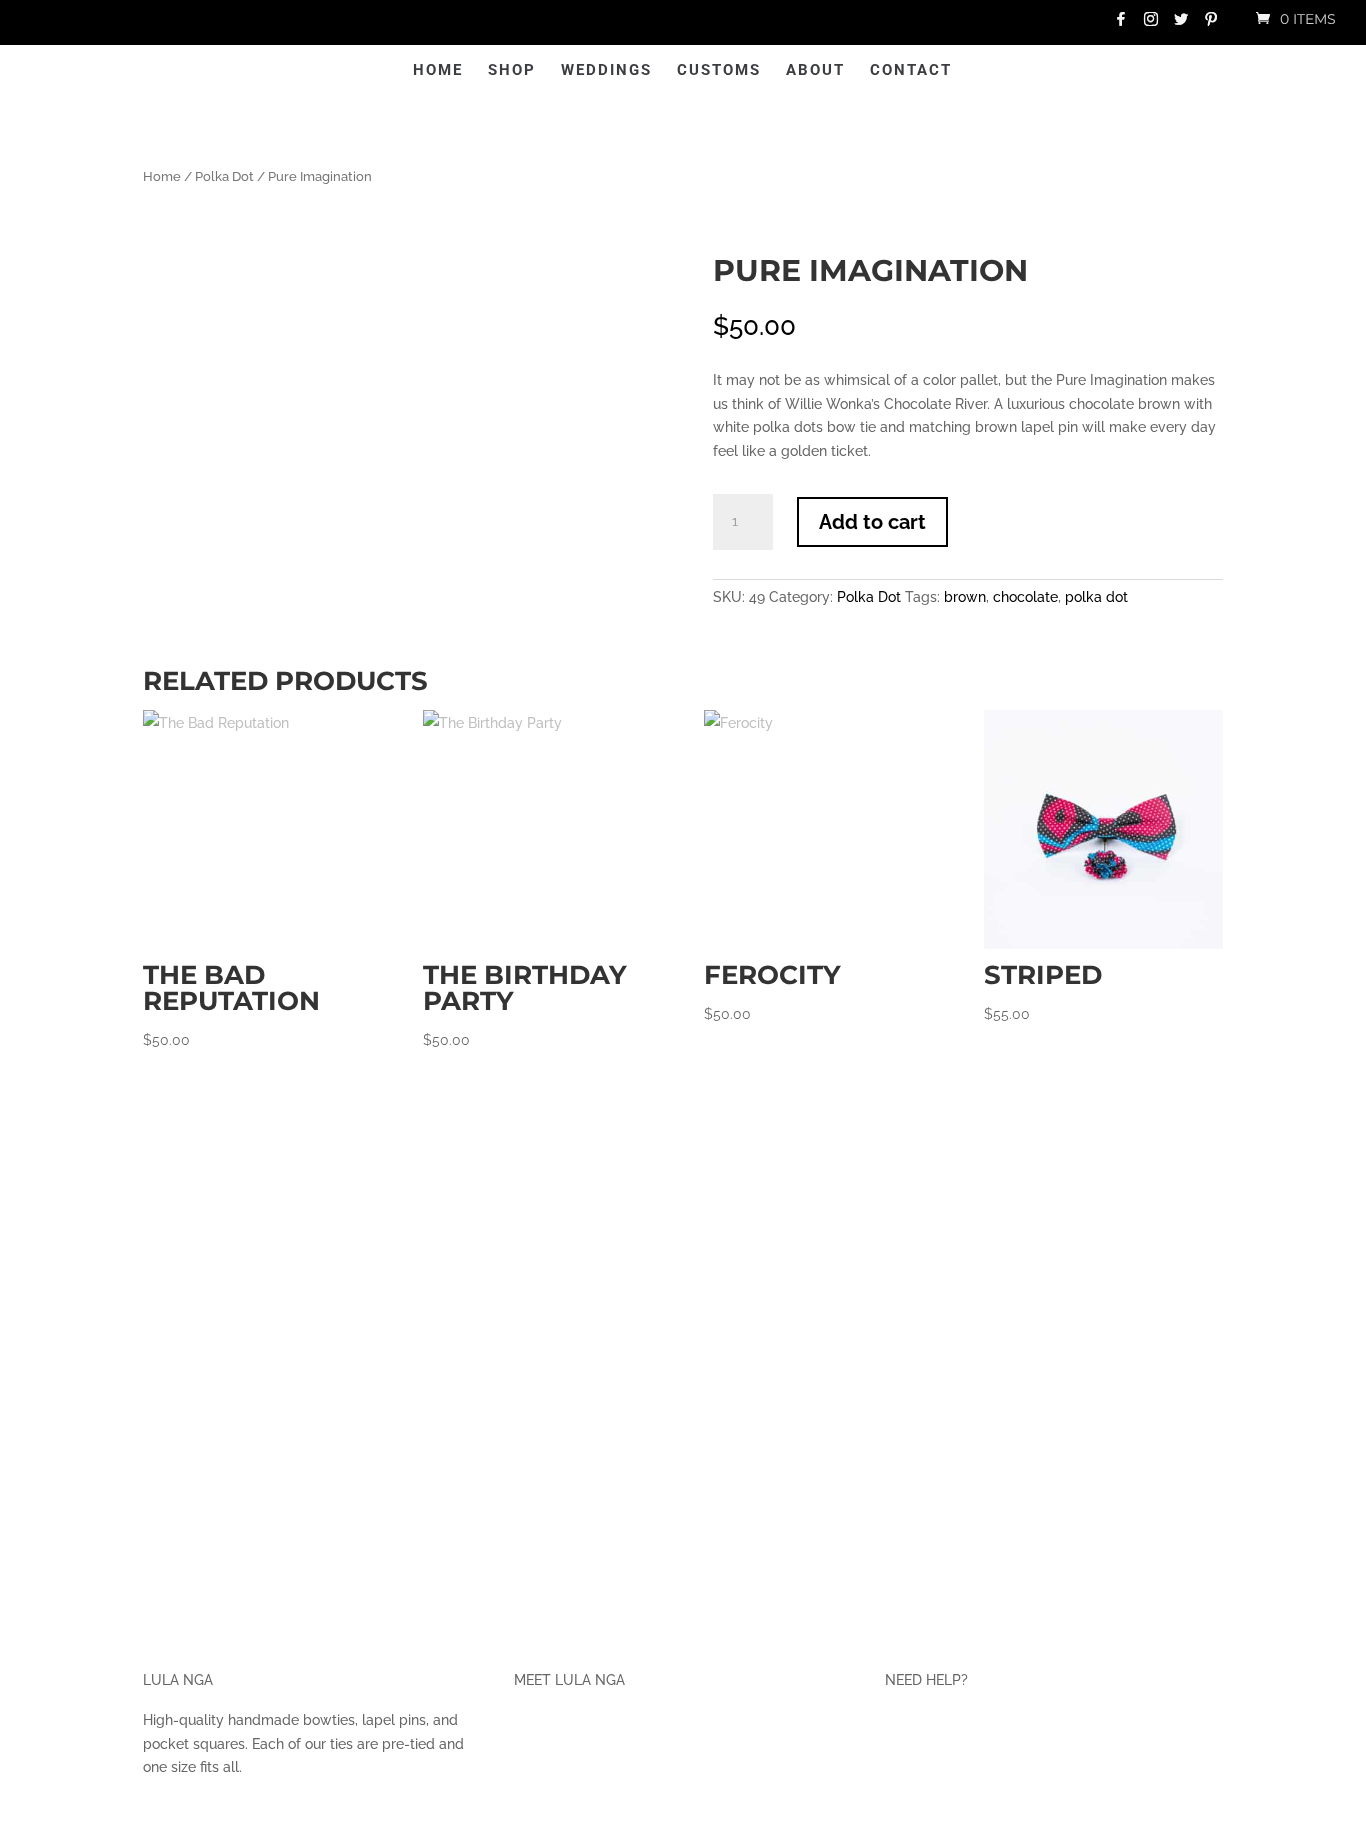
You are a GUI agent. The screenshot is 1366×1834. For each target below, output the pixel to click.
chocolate (1085, 579)
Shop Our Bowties (585, 1769)
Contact (984, 71)
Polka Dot (223, 122)
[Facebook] (1121, 24)
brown (1025, 579)
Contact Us (931, 1805)
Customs (792, 71)
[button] (621, 180)
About (888, 71)
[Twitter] (1181, 24)
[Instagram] (1151, 24)
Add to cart (972, 504)
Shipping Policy (946, 1769)
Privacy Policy (939, 1734)
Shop (438, 71)
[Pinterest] (1211, 24)
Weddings (532, 71)
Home (364, 71)
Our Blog (548, 1805)
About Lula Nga (575, 1734)
